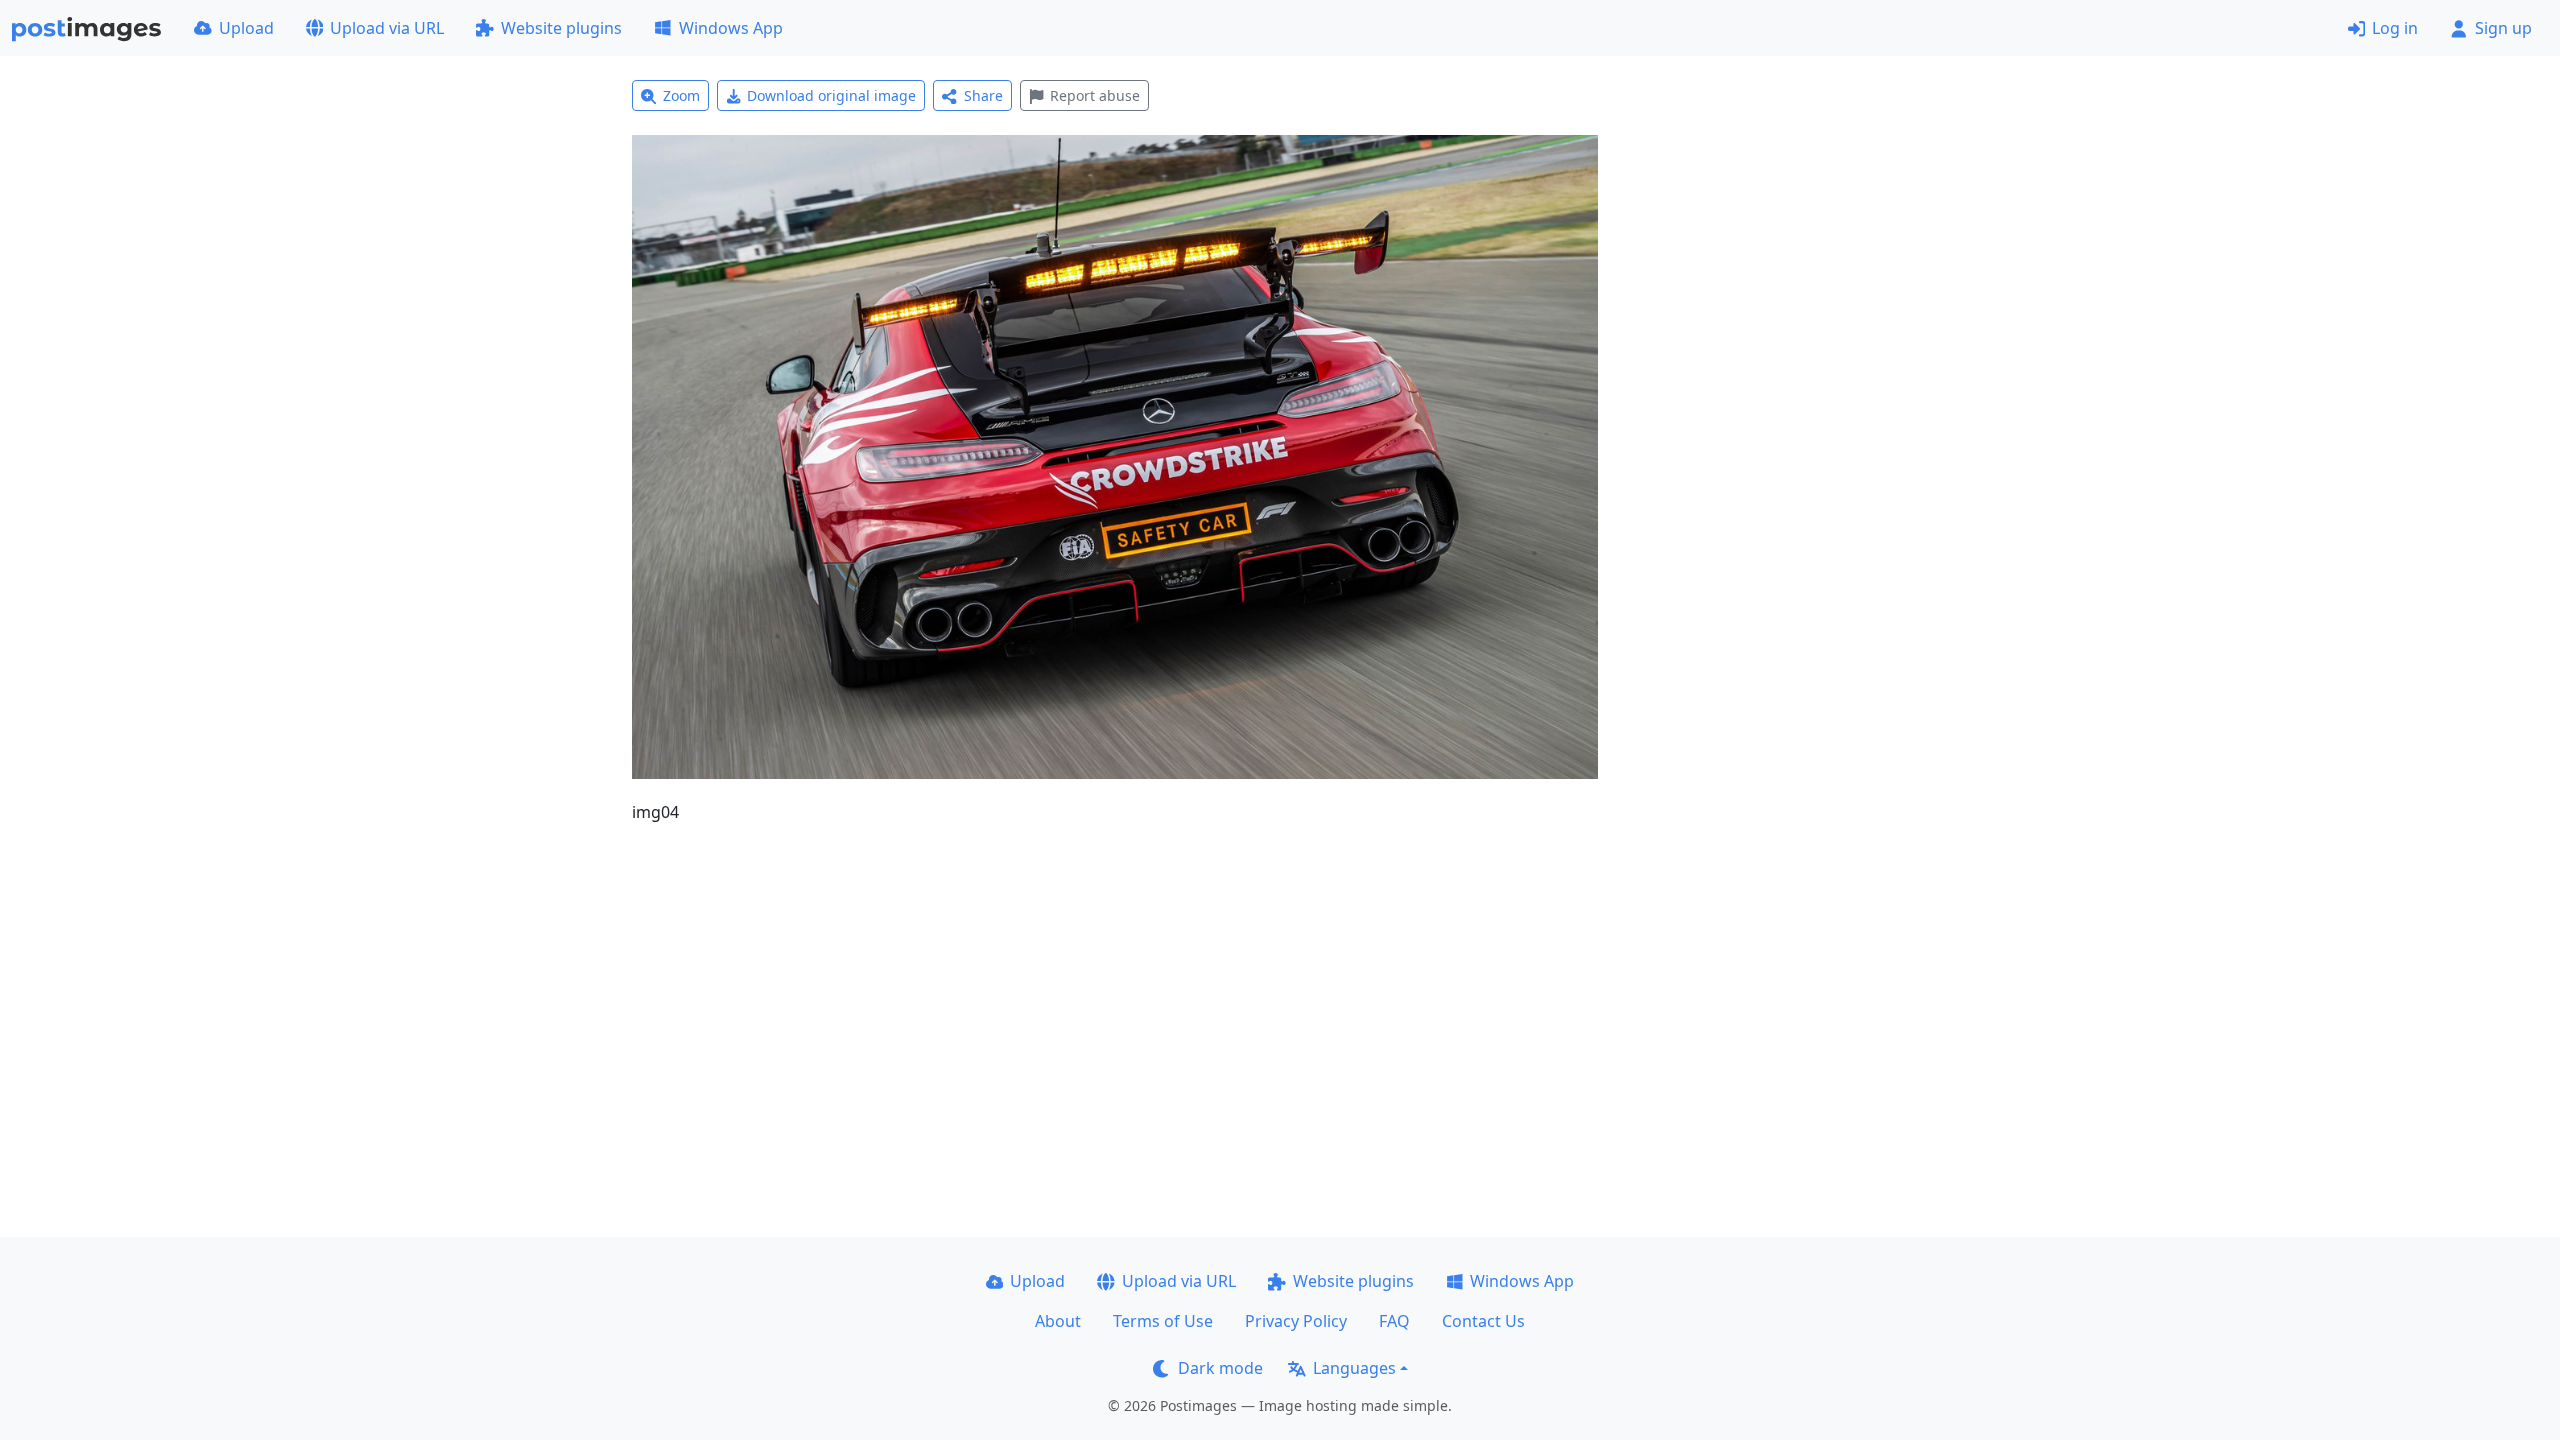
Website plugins (561, 28)
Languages (1354, 1368)
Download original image (831, 95)
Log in (2395, 28)
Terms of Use (1163, 1321)
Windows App (731, 28)
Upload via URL (387, 28)
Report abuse (1095, 95)
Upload (246, 28)
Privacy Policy (1296, 1321)
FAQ (1394, 1321)
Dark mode (1220, 1368)
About (1058, 1321)
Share (983, 95)
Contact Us (1483, 1321)
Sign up (2503, 28)
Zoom (681, 95)
